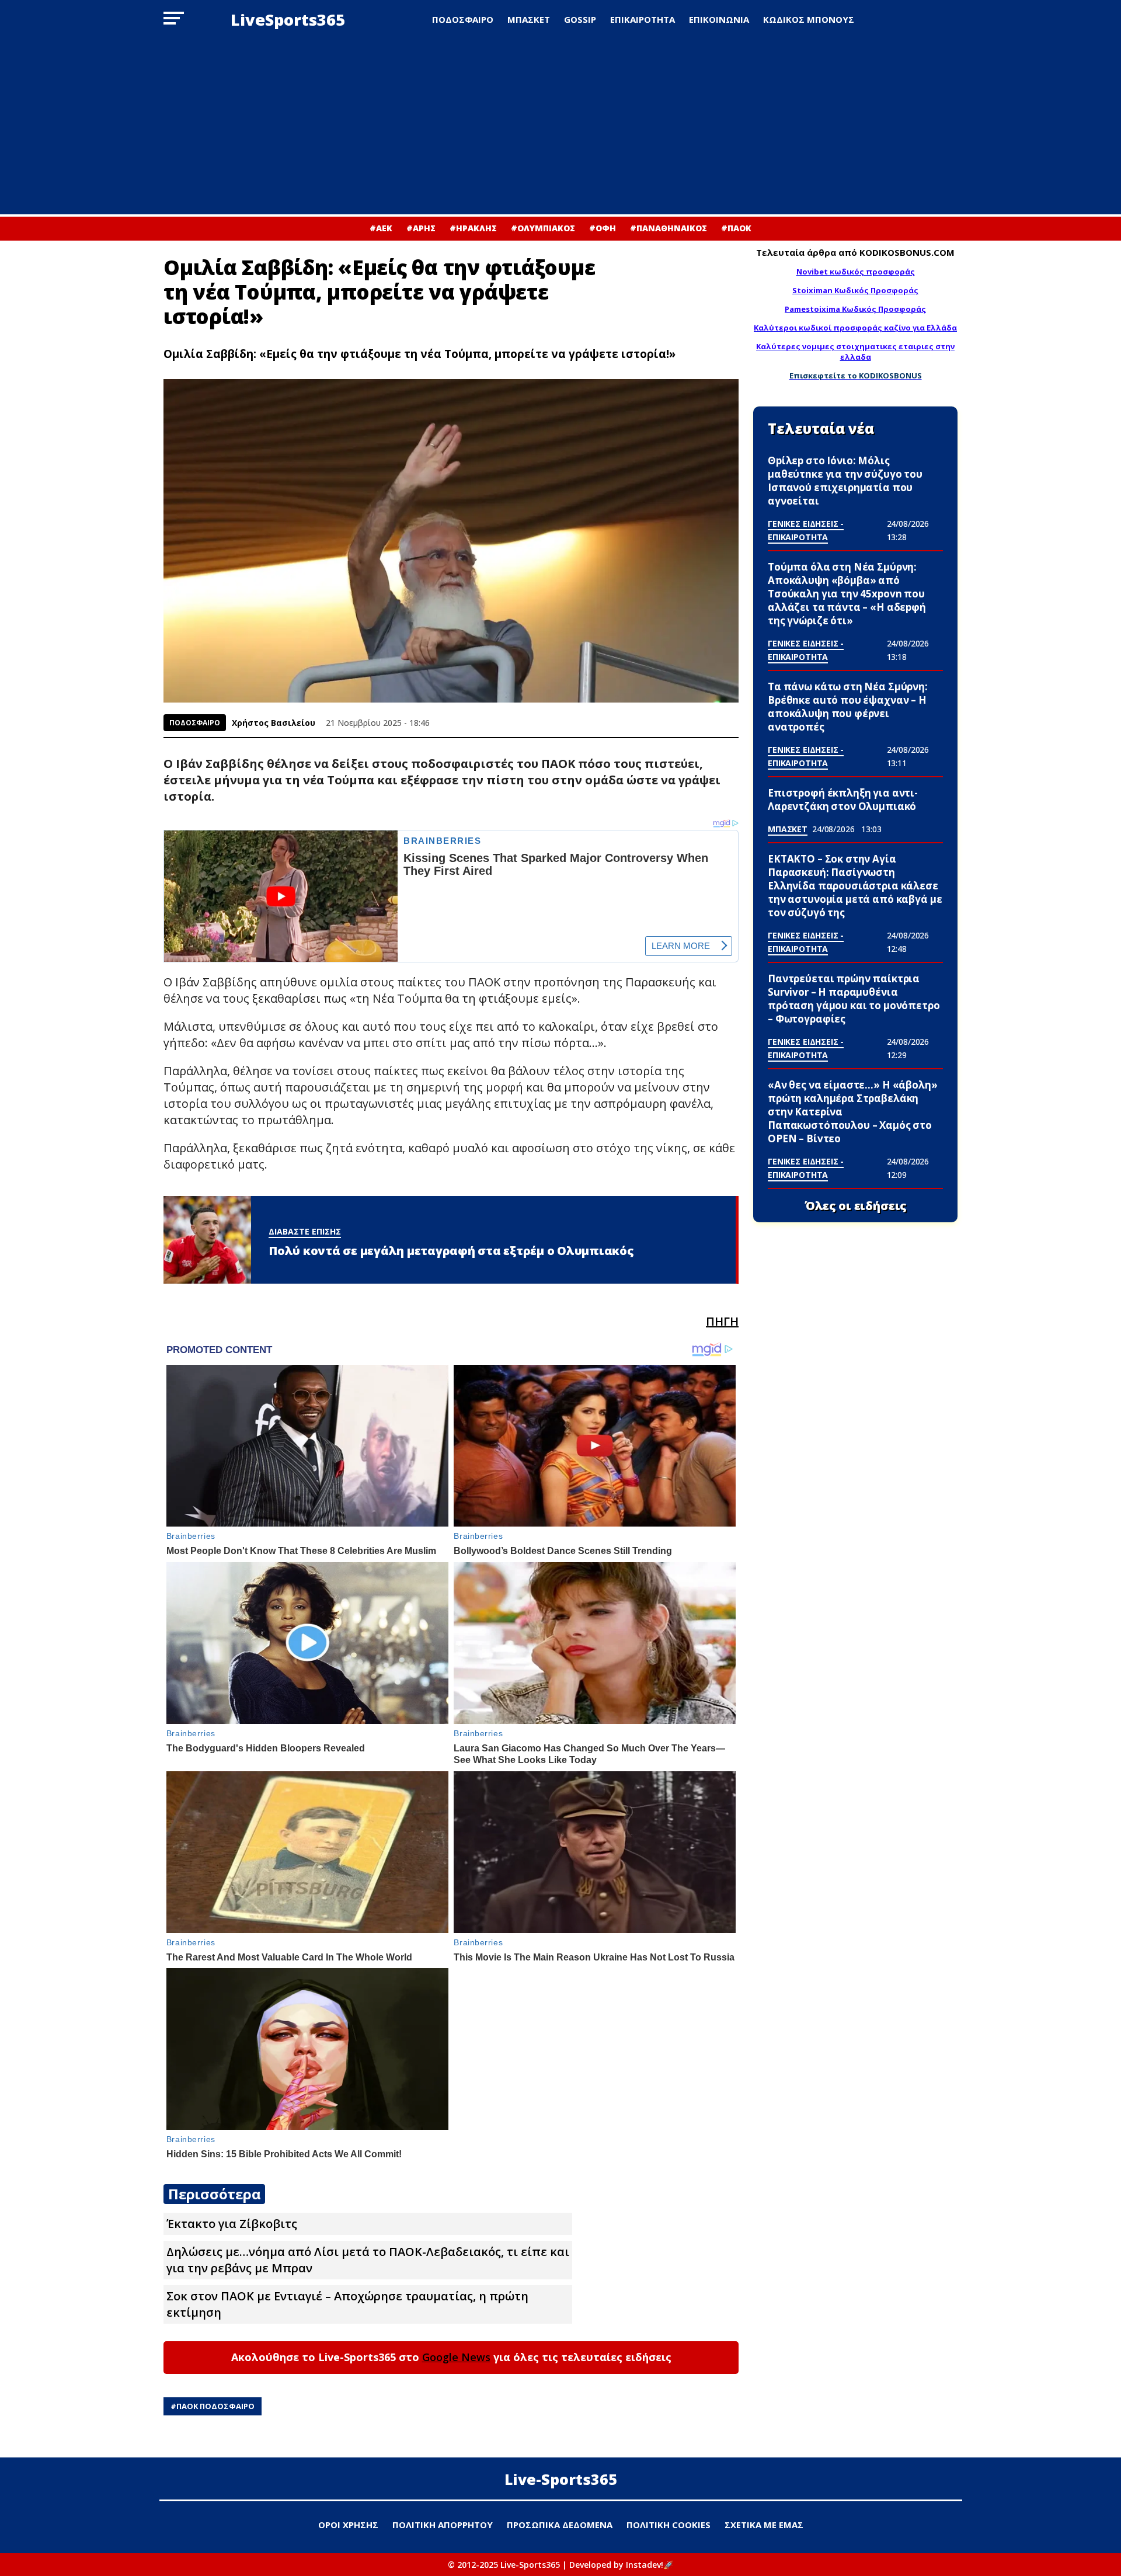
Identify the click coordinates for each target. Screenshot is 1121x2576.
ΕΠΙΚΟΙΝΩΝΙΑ (719, 19)
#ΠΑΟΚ (736, 228)
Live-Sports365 (561, 2479)
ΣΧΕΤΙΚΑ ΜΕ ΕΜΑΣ (764, 2525)
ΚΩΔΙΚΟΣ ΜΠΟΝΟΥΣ (809, 19)
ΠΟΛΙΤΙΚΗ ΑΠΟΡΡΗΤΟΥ (443, 2525)
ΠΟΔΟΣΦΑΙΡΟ (463, 19)
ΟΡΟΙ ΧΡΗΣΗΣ (348, 2525)
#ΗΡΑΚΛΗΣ (473, 228)
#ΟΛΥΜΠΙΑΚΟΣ (543, 228)
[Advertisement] (560, 127)
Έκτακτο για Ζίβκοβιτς (232, 2224)
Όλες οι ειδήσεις (856, 1206)
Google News (456, 2357)
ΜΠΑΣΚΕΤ (529, 19)
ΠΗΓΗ (722, 1321)
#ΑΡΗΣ (421, 228)
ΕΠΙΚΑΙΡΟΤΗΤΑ (643, 19)
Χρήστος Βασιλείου (274, 723)
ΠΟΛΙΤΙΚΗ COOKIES (669, 2525)
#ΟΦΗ (603, 228)
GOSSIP (580, 19)
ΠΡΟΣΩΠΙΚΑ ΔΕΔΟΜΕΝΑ (560, 2525)
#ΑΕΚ (381, 228)
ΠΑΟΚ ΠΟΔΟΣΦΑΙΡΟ (215, 2406)
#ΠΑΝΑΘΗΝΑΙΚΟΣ (669, 228)
